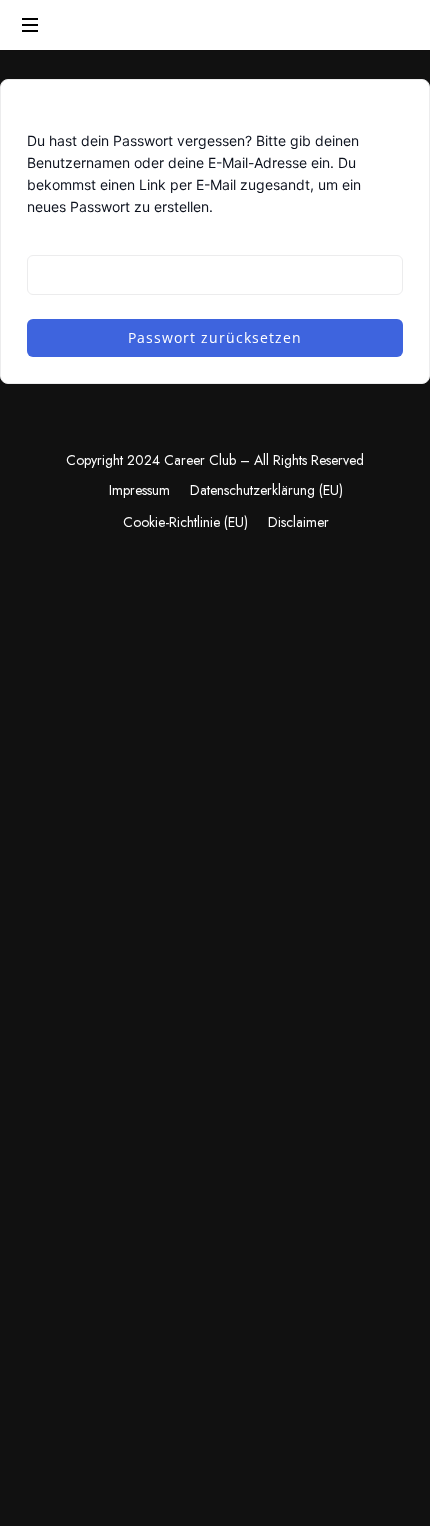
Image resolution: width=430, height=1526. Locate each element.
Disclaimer (298, 522)
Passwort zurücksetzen (215, 337)
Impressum (139, 490)
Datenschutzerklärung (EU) (266, 490)
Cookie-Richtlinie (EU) (185, 522)
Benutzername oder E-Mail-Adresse (141, 240)
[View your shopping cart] (390, 26)
